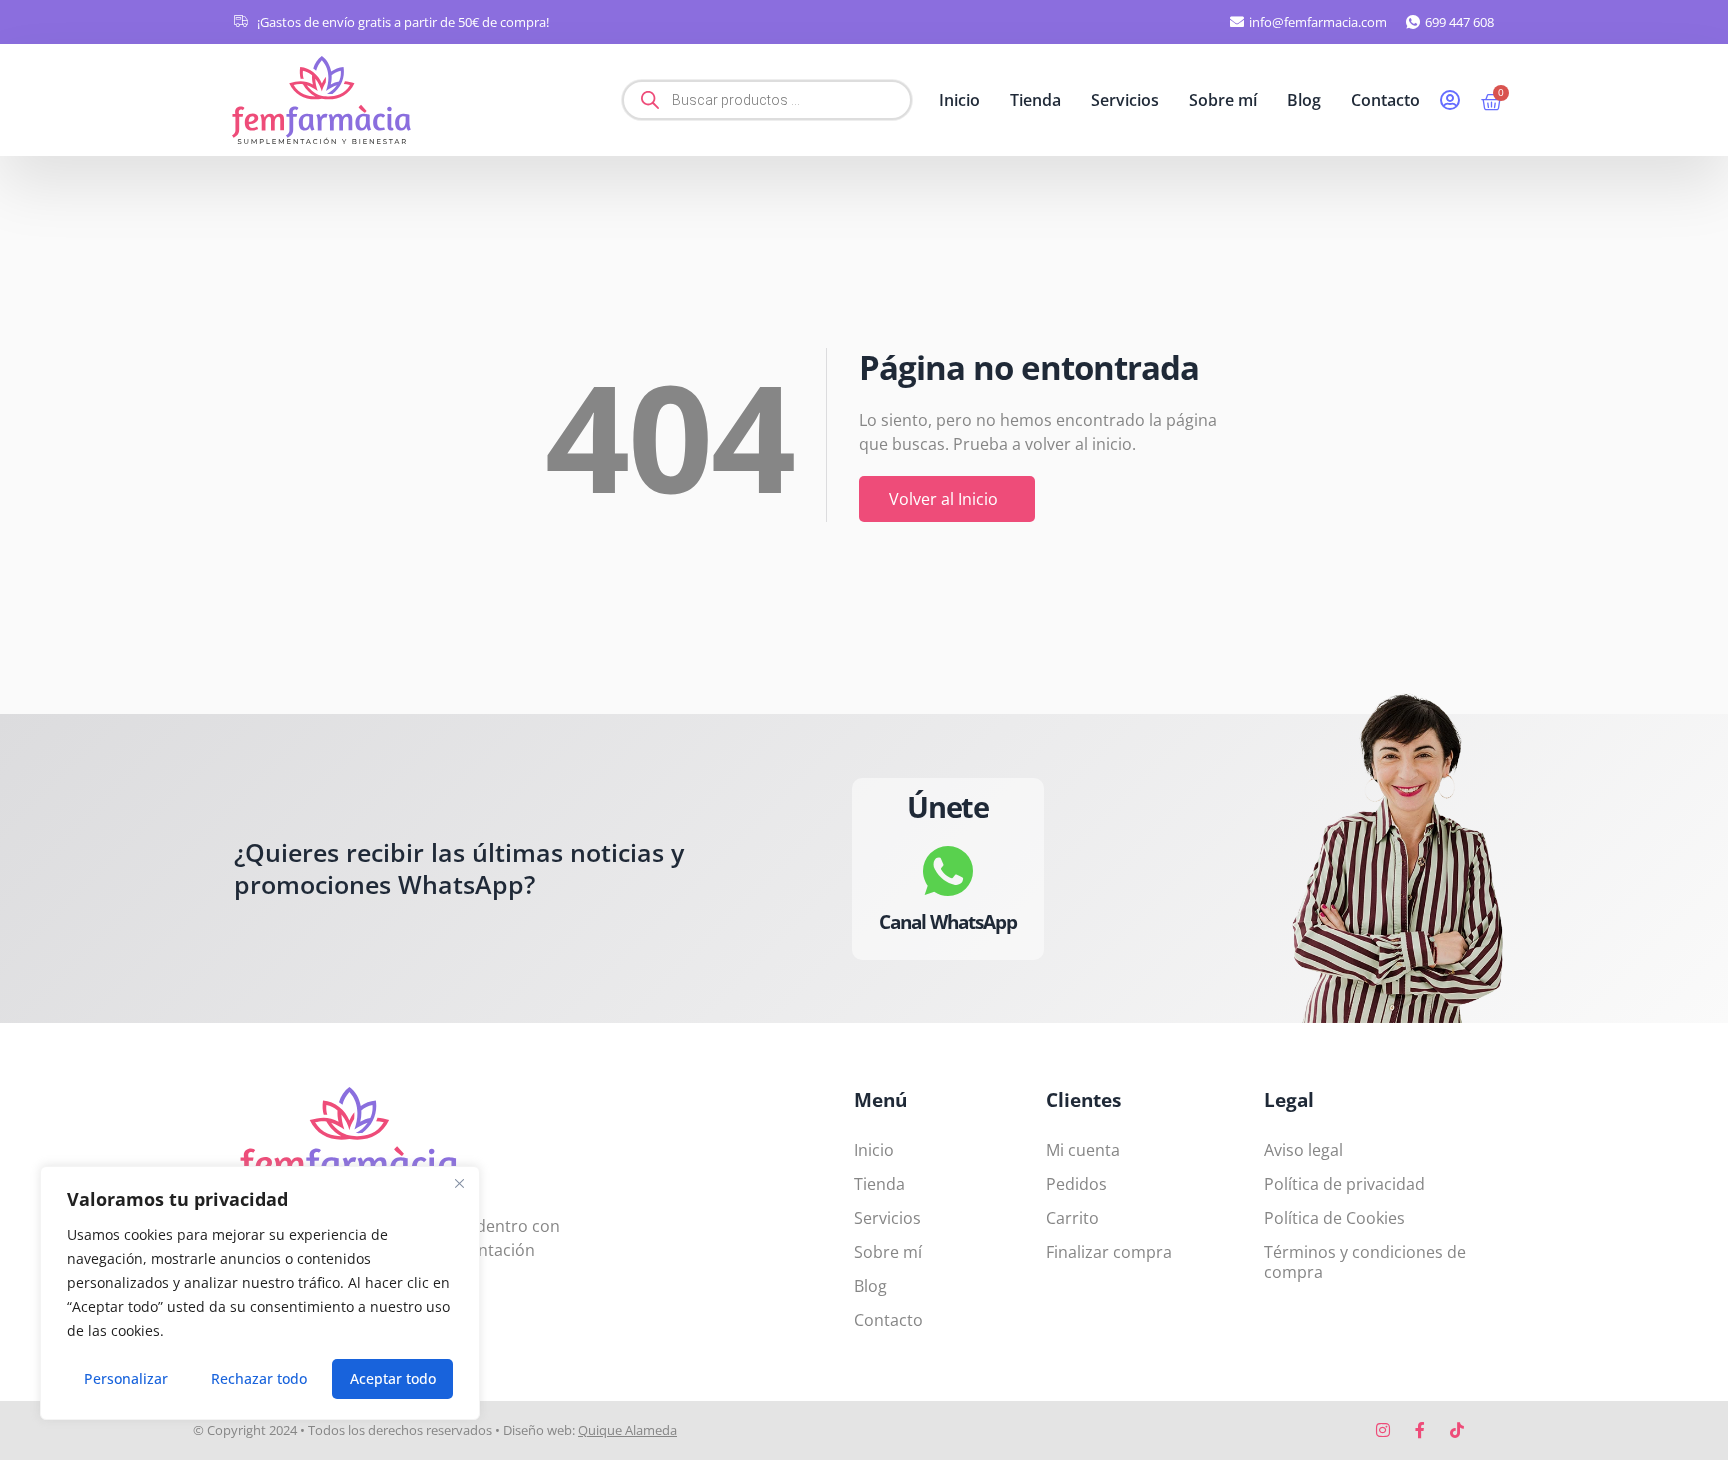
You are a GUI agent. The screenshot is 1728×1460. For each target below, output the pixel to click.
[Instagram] (1383, 1430)
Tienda (1035, 100)
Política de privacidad (1344, 1184)
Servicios (1125, 100)
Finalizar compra (1109, 1252)
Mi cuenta (1083, 1150)
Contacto (1385, 100)
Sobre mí (1223, 100)
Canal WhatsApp (948, 921)
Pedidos (1076, 1184)
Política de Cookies (1334, 1218)
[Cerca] (459, 1183)
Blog (1304, 100)
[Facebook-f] (1420, 1430)
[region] (260, 1293)
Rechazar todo (259, 1378)
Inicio (959, 100)
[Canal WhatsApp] (948, 870)
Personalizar (126, 1378)
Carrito (1072, 1218)
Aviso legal (1303, 1150)
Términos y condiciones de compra (1365, 1262)
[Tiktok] (1457, 1430)
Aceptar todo (393, 1378)
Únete (948, 806)
